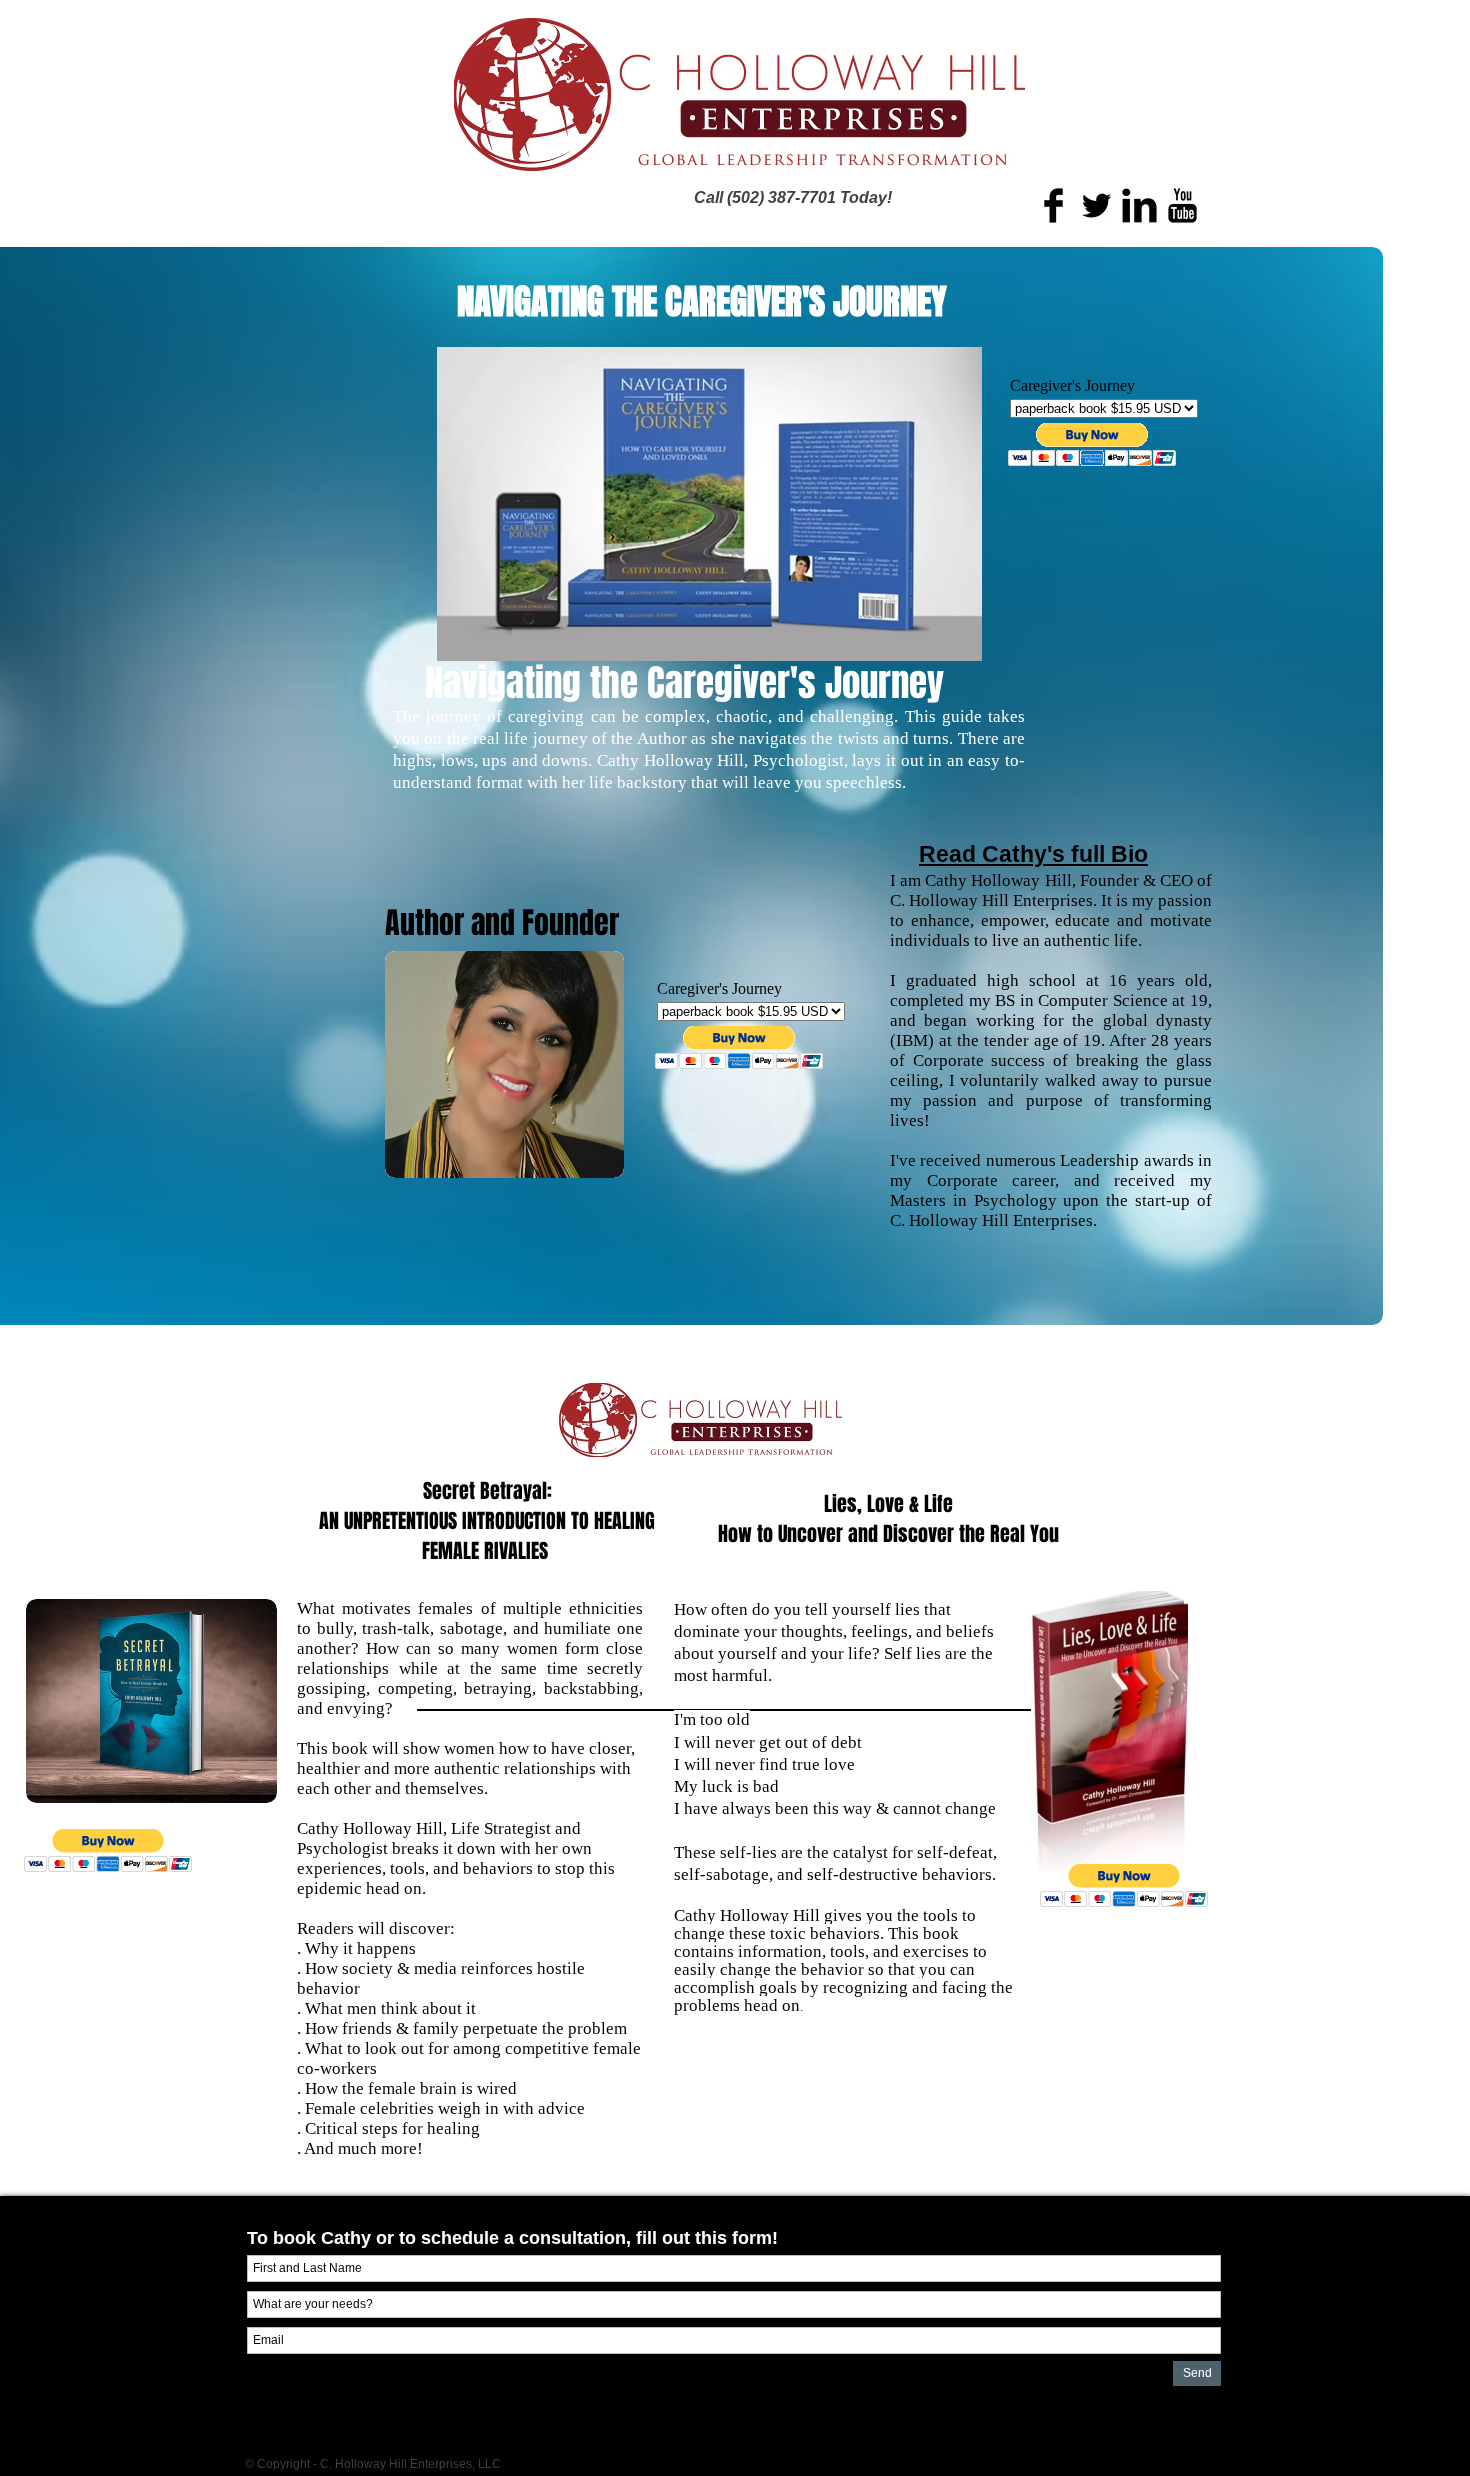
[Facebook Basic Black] (1053, 205)
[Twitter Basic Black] (1096, 205)
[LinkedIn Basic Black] (1139, 205)
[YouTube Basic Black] (1182, 205)
